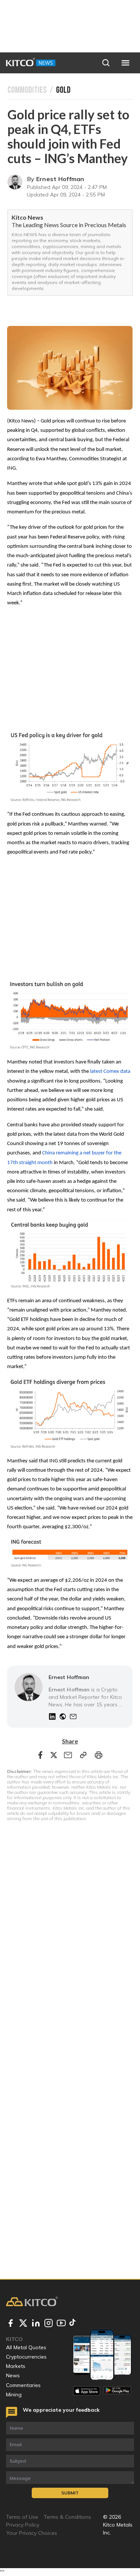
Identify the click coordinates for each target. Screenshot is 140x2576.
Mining (14, 2395)
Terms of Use (22, 2517)
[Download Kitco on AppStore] (87, 2391)
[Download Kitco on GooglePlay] (117, 2391)
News (13, 2375)
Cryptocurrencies (26, 2357)
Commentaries (23, 2385)
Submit (70, 2493)
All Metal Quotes (26, 2347)
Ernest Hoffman (60, 179)
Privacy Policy (23, 2525)
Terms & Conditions (67, 2517)
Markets (16, 2366)
